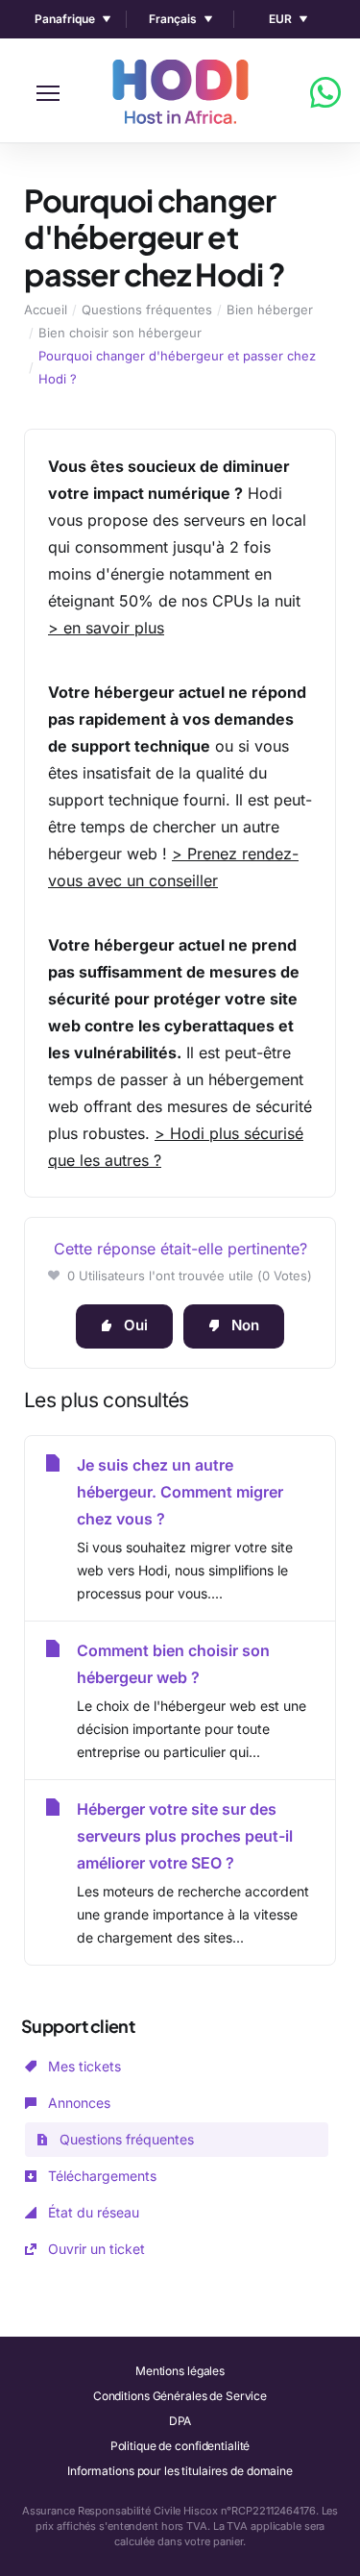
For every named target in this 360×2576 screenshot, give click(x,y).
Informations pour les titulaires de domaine (180, 2471)
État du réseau (92, 2212)
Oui (136, 1325)
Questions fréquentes (147, 310)
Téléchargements (100, 2176)
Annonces (77, 2103)
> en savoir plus (106, 628)
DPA (180, 2421)
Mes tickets (83, 2066)
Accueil (46, 310)
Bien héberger (270, 310)
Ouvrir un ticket (95, 2249)
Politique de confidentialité (180, 2446)
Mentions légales (180, 2371)
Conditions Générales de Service (180, 2396)
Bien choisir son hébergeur (120, 333)
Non (245, 1325)
